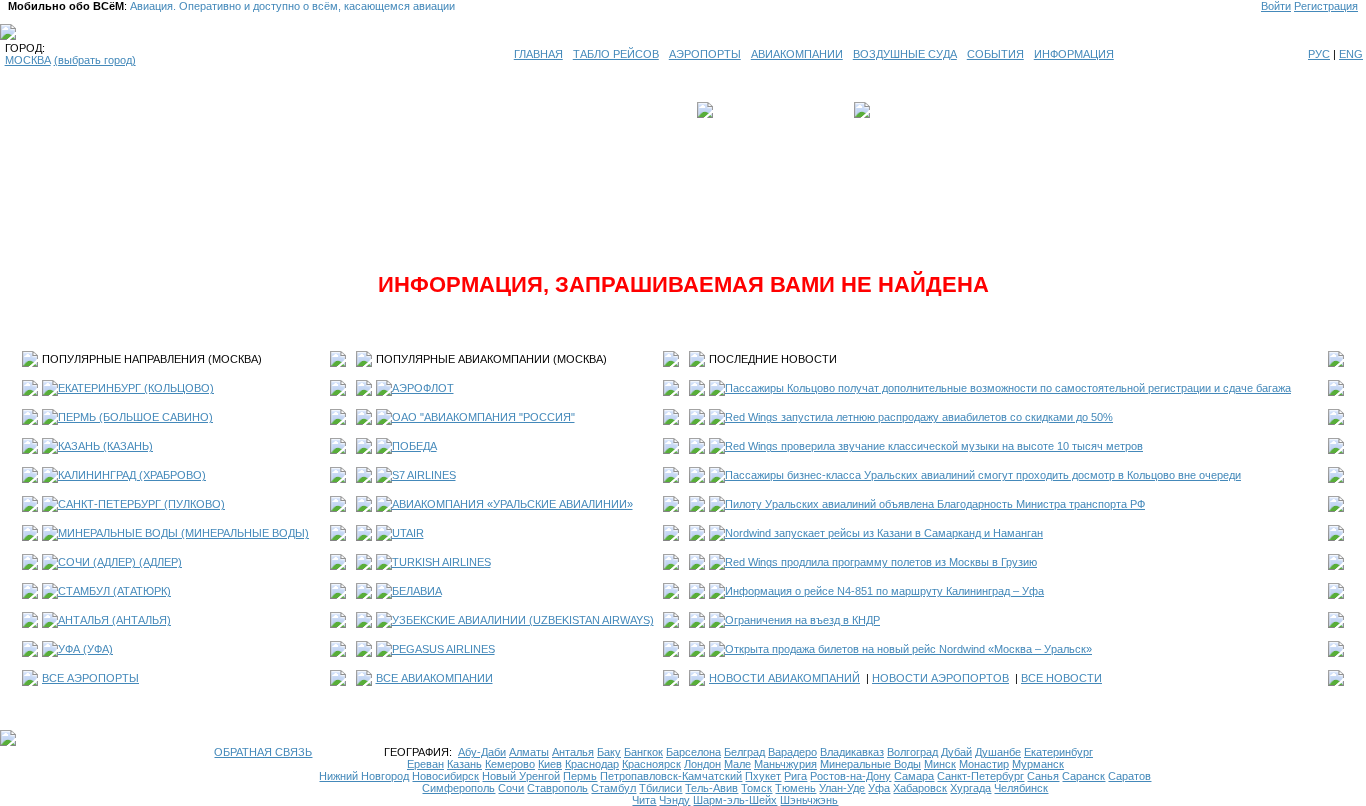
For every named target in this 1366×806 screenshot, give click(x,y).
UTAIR (408, 533)
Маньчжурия (785, 764)
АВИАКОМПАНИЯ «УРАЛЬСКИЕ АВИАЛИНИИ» (512, 504)
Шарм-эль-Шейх (735, 800)
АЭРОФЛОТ (423, 388)
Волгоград (912, 752)
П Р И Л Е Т (904, 110)
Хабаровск (920, 788)
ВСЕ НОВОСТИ (1061, 678)
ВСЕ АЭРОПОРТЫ (90, 678)
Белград (744, 752)
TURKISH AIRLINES (441, 562)
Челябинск (1021, 788)
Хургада (970, 788)
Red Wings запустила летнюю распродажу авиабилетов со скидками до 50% (919, 417)
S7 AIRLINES (424, 475)
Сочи (511, 788)
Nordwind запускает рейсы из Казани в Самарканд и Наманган (884, 533)
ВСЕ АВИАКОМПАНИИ (434, 678)
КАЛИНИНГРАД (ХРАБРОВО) (132, 475)
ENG (1351, 54)
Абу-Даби (482, 752)
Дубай (956, 752)
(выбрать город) (95, 60)
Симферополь (458, 788)
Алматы (529, 752)
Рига (795, 776)
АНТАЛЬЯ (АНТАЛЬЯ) (114, 620)
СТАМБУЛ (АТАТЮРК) (114, 591)
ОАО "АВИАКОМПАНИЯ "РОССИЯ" (483, 417)
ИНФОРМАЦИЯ (1074, 54)
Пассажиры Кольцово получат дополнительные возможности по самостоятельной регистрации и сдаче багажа (1008, 388)
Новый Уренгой (521, 776)
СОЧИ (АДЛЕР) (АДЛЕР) (120, 562)
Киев (550, 764)
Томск (756, 788)
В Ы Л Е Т (745, 110)
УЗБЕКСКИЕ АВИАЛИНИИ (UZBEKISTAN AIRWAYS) (523, 620)
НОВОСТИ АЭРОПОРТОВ (940, 678)
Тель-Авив (711, 788)
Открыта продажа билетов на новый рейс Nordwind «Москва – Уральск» (908, 649)
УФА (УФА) (85, 649)
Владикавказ (852, 752)
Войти (1276, 6)
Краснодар (592, 764)
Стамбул (613, 788)
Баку (609, 752)
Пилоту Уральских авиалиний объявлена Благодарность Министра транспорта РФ (935, 504)
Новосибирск (445, 776)
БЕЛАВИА (417, 591)
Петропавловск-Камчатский (671, 776)
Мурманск (1038, 764)
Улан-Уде (842, 788)
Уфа (879, 788)
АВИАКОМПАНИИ (797, 54)
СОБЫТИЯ (995, 54)
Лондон (702, 764)
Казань (464, 764)
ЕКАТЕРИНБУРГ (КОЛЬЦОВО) (136, 388)
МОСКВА (28, 60)
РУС (1319, 54)
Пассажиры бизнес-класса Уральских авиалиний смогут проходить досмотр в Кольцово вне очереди (983, 475)
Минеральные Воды (870, 764)
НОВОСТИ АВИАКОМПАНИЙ (784, 678)
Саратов (1129, 776)
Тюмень (795, 788)
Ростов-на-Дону (850, 776)
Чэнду (674, 800)
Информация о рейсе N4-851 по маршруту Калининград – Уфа (884, 591)
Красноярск (651, 764)
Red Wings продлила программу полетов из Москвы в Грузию (881, 562)
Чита (644, 800)
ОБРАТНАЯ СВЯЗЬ (263, 752)
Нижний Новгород (364, 776)
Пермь (580, 776)
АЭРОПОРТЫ (705, 54)
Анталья (573, 752)
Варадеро (792, 752)
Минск (940, 764)
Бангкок (643, 752)
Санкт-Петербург (980, 776)
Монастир (984, 764)
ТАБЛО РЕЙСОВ (616, 54)
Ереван (425, 764)
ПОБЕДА (414, 446)
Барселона (693, 752)
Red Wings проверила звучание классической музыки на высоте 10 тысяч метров (934, 446)
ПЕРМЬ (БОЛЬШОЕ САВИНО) (135, 417)
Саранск (1083, 776)
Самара (914, 776)
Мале (737, 764)
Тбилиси (660, 788)
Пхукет (763, 776)
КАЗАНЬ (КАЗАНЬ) (105, 446)
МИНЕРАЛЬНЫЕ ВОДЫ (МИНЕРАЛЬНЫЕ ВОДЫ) (183, 533)
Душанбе (998, 752)
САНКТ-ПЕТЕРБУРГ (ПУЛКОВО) (141, 504)
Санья (1043, 776)
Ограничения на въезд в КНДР (802, 620)
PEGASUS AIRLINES (443, 649)
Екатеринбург (1058, 752)
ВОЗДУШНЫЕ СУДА (905, 54)
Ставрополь (557, 788)
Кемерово (510, 764)
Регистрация (1326, 6)
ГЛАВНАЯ (538, 54)
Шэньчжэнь (809, 800)
